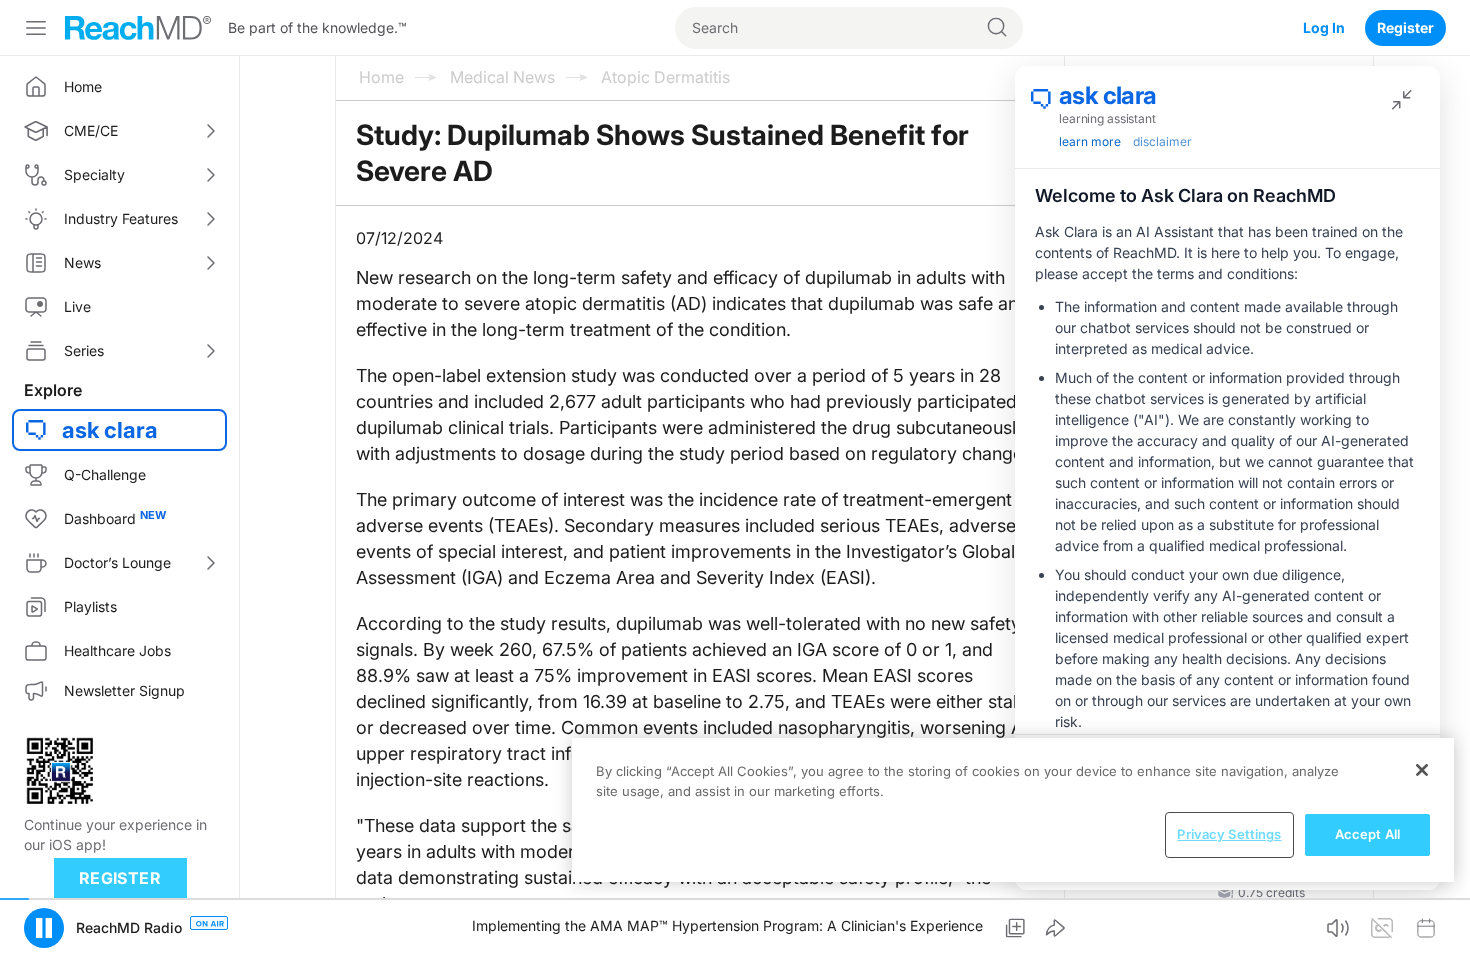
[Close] (1422, 770)
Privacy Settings (1229, 834)
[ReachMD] (138, 28)
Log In (1324, 27)
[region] (1013, 810)
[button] (44, 928)
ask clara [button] (110, 430)
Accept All (1367, 834)
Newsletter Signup (124, 690)
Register (1405, 27)
